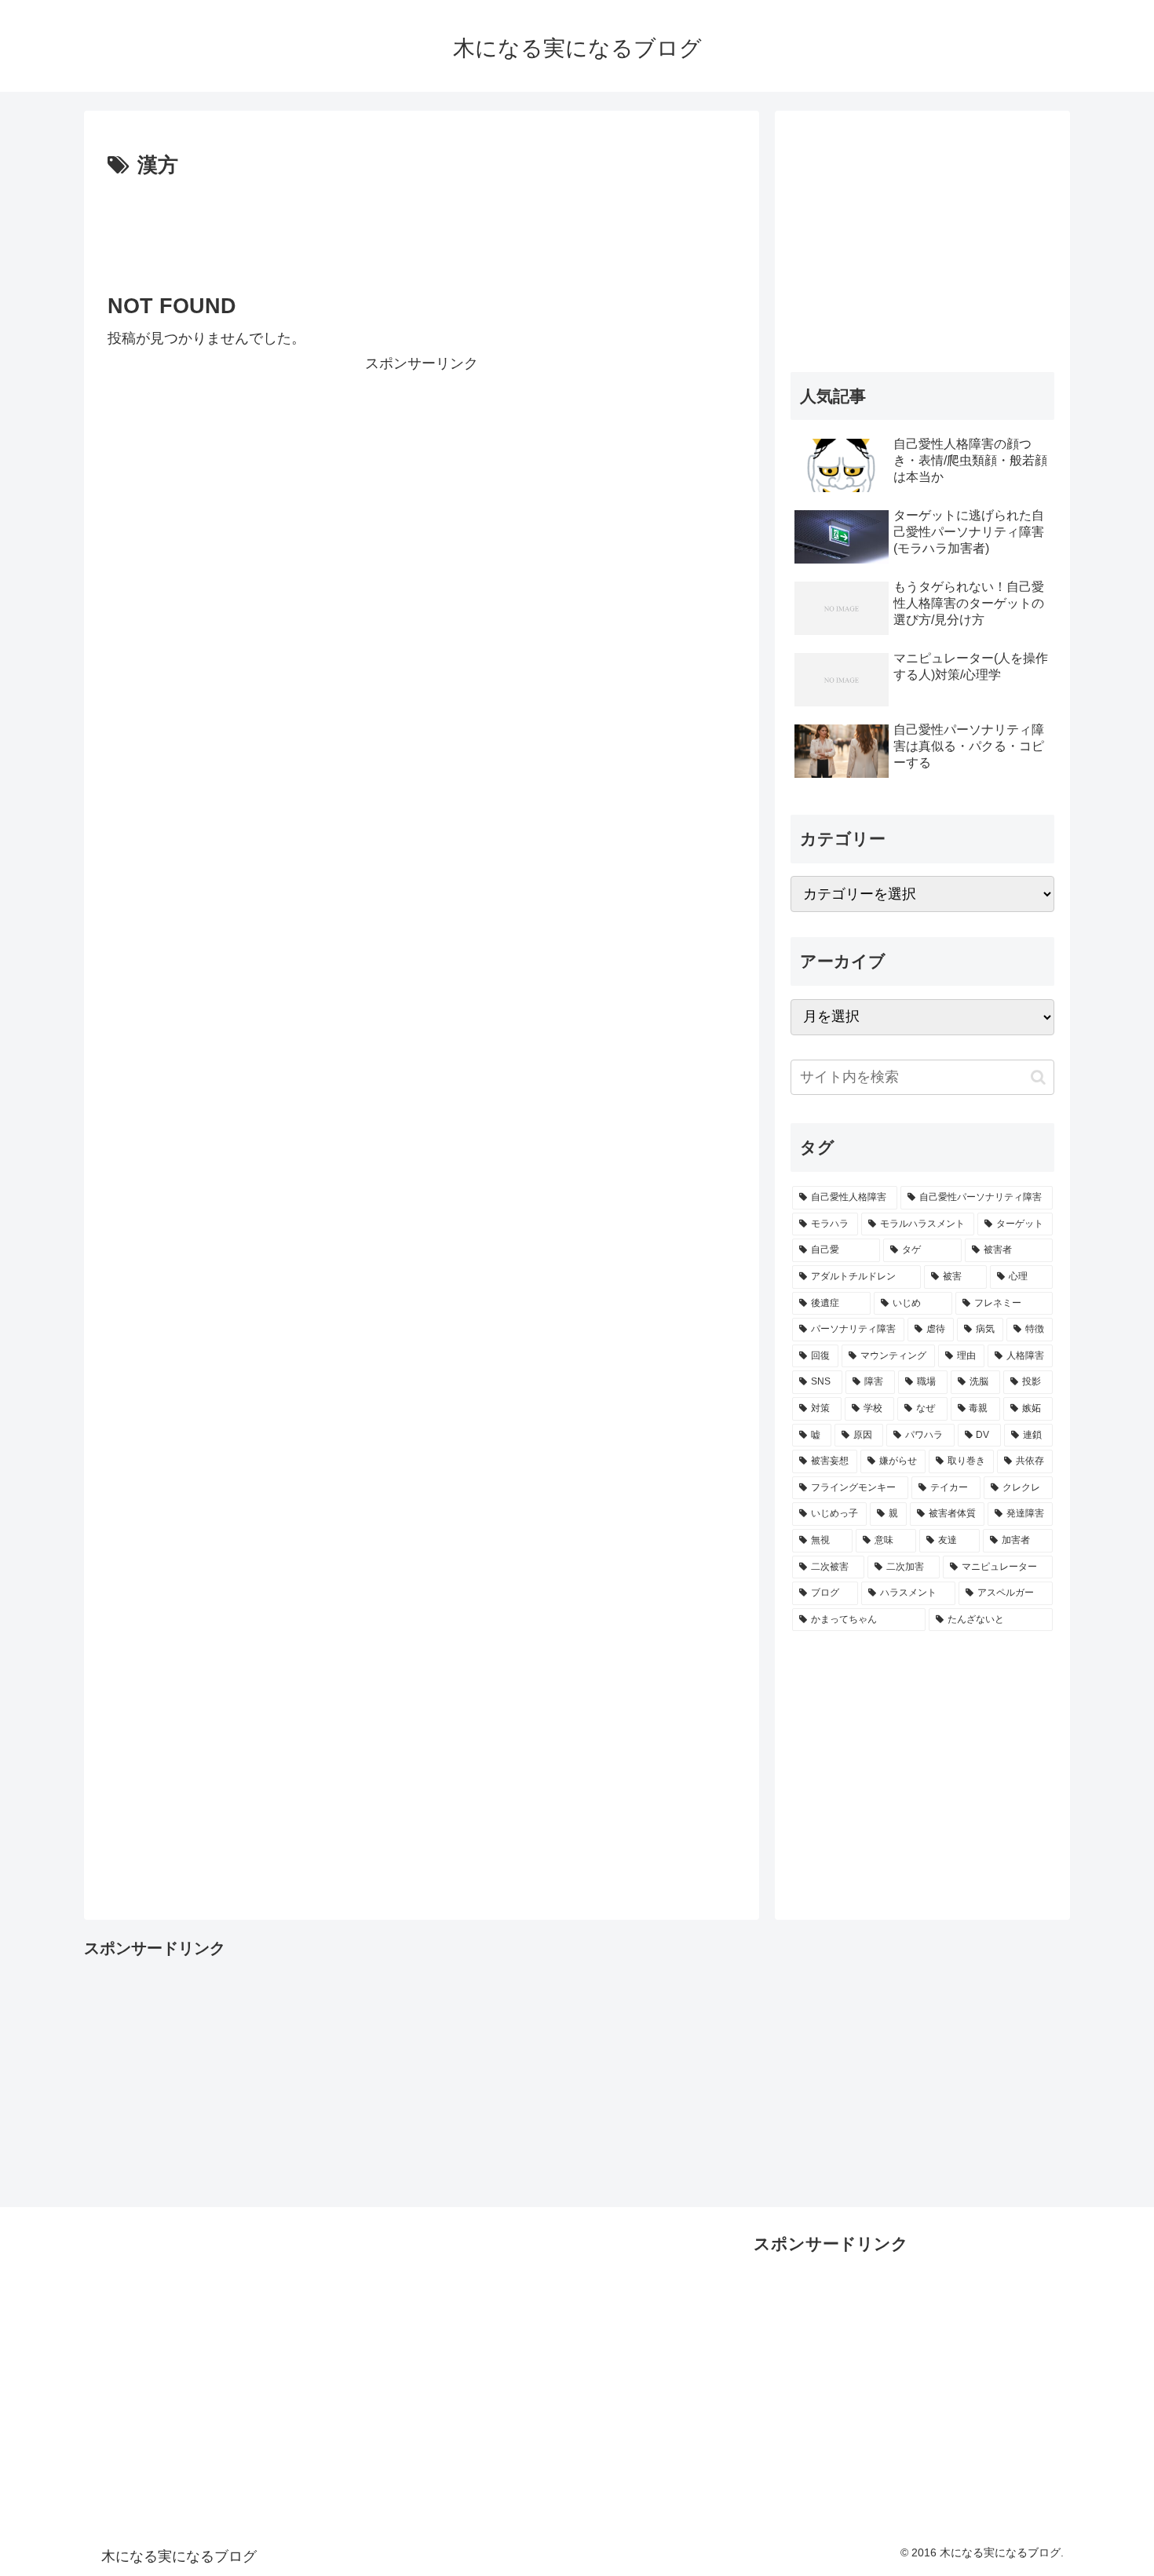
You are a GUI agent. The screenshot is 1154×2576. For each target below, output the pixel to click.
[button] (1038, 1077)
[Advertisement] (422, 227)
